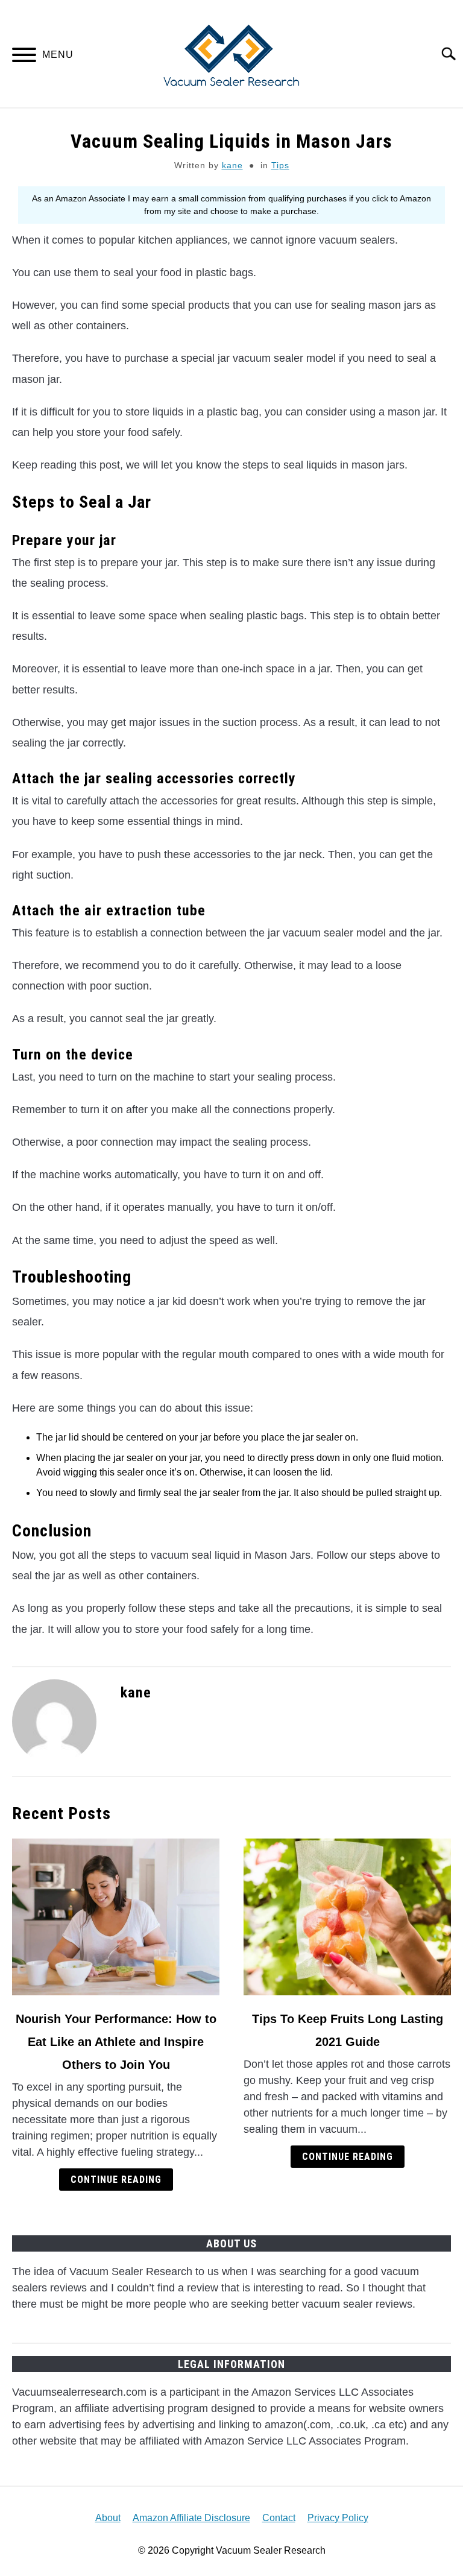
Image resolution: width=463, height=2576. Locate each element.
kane (232, 165)
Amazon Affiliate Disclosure (191, 2518)
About (108, 2518)
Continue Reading (116, 2180)
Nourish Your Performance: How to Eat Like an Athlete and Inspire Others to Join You (116, 2042)
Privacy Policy (338, 2518)
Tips (280, 165)
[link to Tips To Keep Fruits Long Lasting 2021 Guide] (347, 1917)
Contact (279, 2518)
